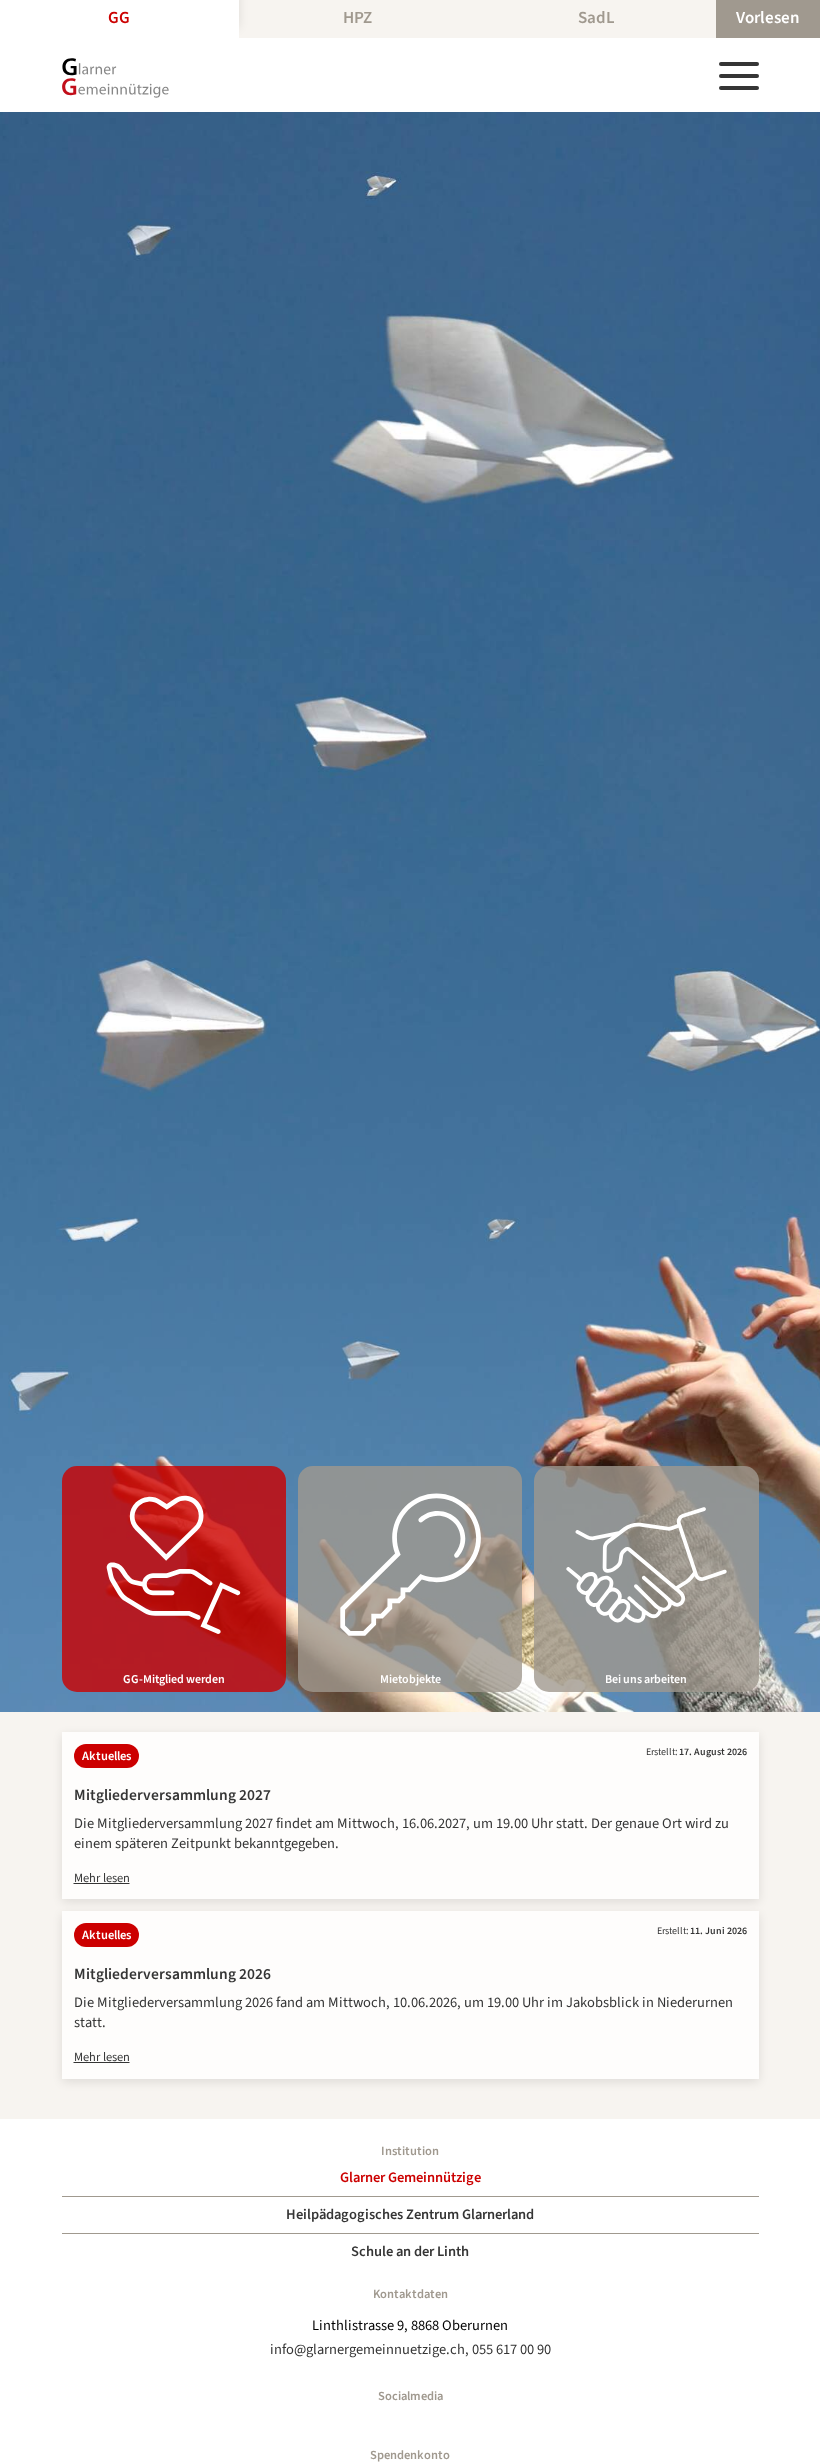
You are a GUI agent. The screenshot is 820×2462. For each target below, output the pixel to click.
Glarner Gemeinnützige (410, 2177)
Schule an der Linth (410, 2251)
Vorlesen (768, 18)
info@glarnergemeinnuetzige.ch (367, 2349)
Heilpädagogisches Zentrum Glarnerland (410, 2214)
